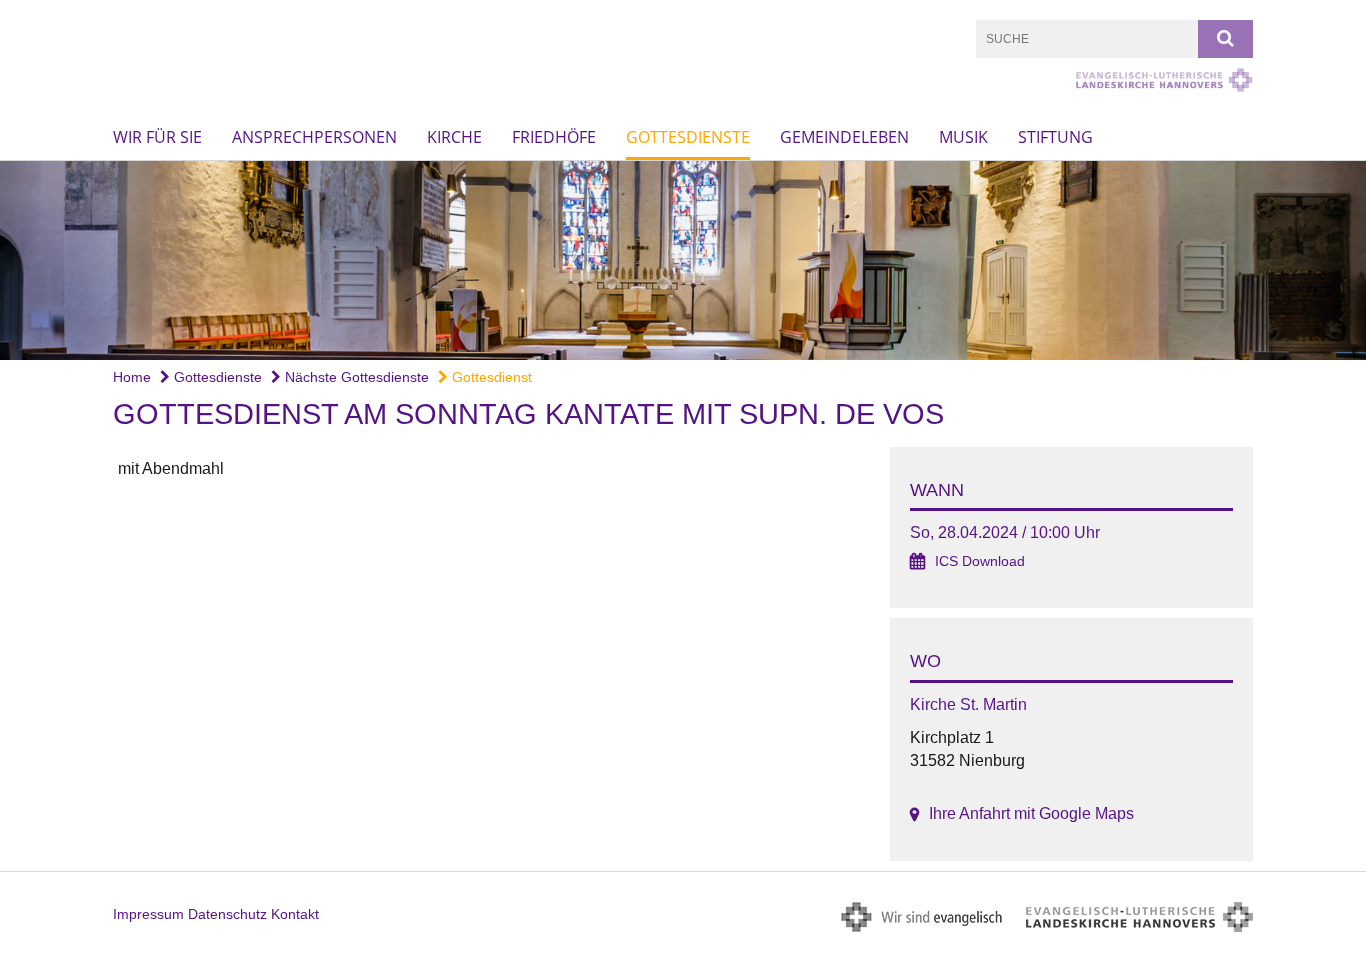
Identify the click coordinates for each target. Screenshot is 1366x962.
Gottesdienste (688, 137)
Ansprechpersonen (314, 137)
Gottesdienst (490, 377)
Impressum (148, 914)
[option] (683, 260)
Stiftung (1055, 137)
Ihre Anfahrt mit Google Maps (1031, 813)
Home (132, 377)
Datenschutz (227, 914)
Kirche (454, 137)
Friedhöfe (554, 137)
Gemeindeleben (844, 137)
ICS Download (980, 561)
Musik (963, 137)
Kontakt (295, 914)
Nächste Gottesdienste (355, 377)
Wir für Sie (157, 137)
